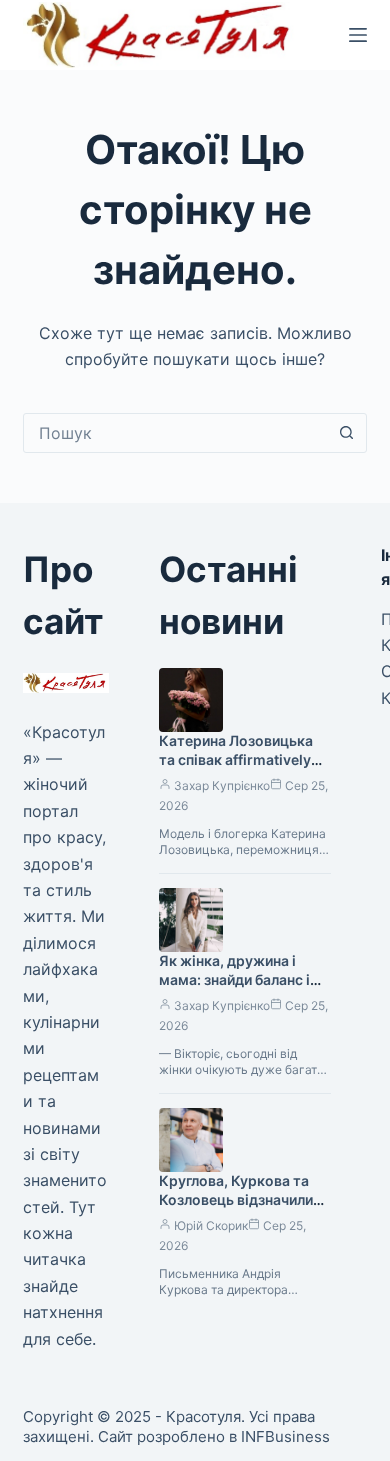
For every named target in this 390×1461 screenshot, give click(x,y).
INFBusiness (285, 1436)
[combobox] (175, 433)
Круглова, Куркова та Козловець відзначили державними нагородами (236, 1209)
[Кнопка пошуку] (347, 433)
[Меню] (358, 35)
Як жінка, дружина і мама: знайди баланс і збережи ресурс (234, 979)
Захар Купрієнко (222, 785)
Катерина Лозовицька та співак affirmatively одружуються (236, 759)
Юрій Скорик (211, 1225)
